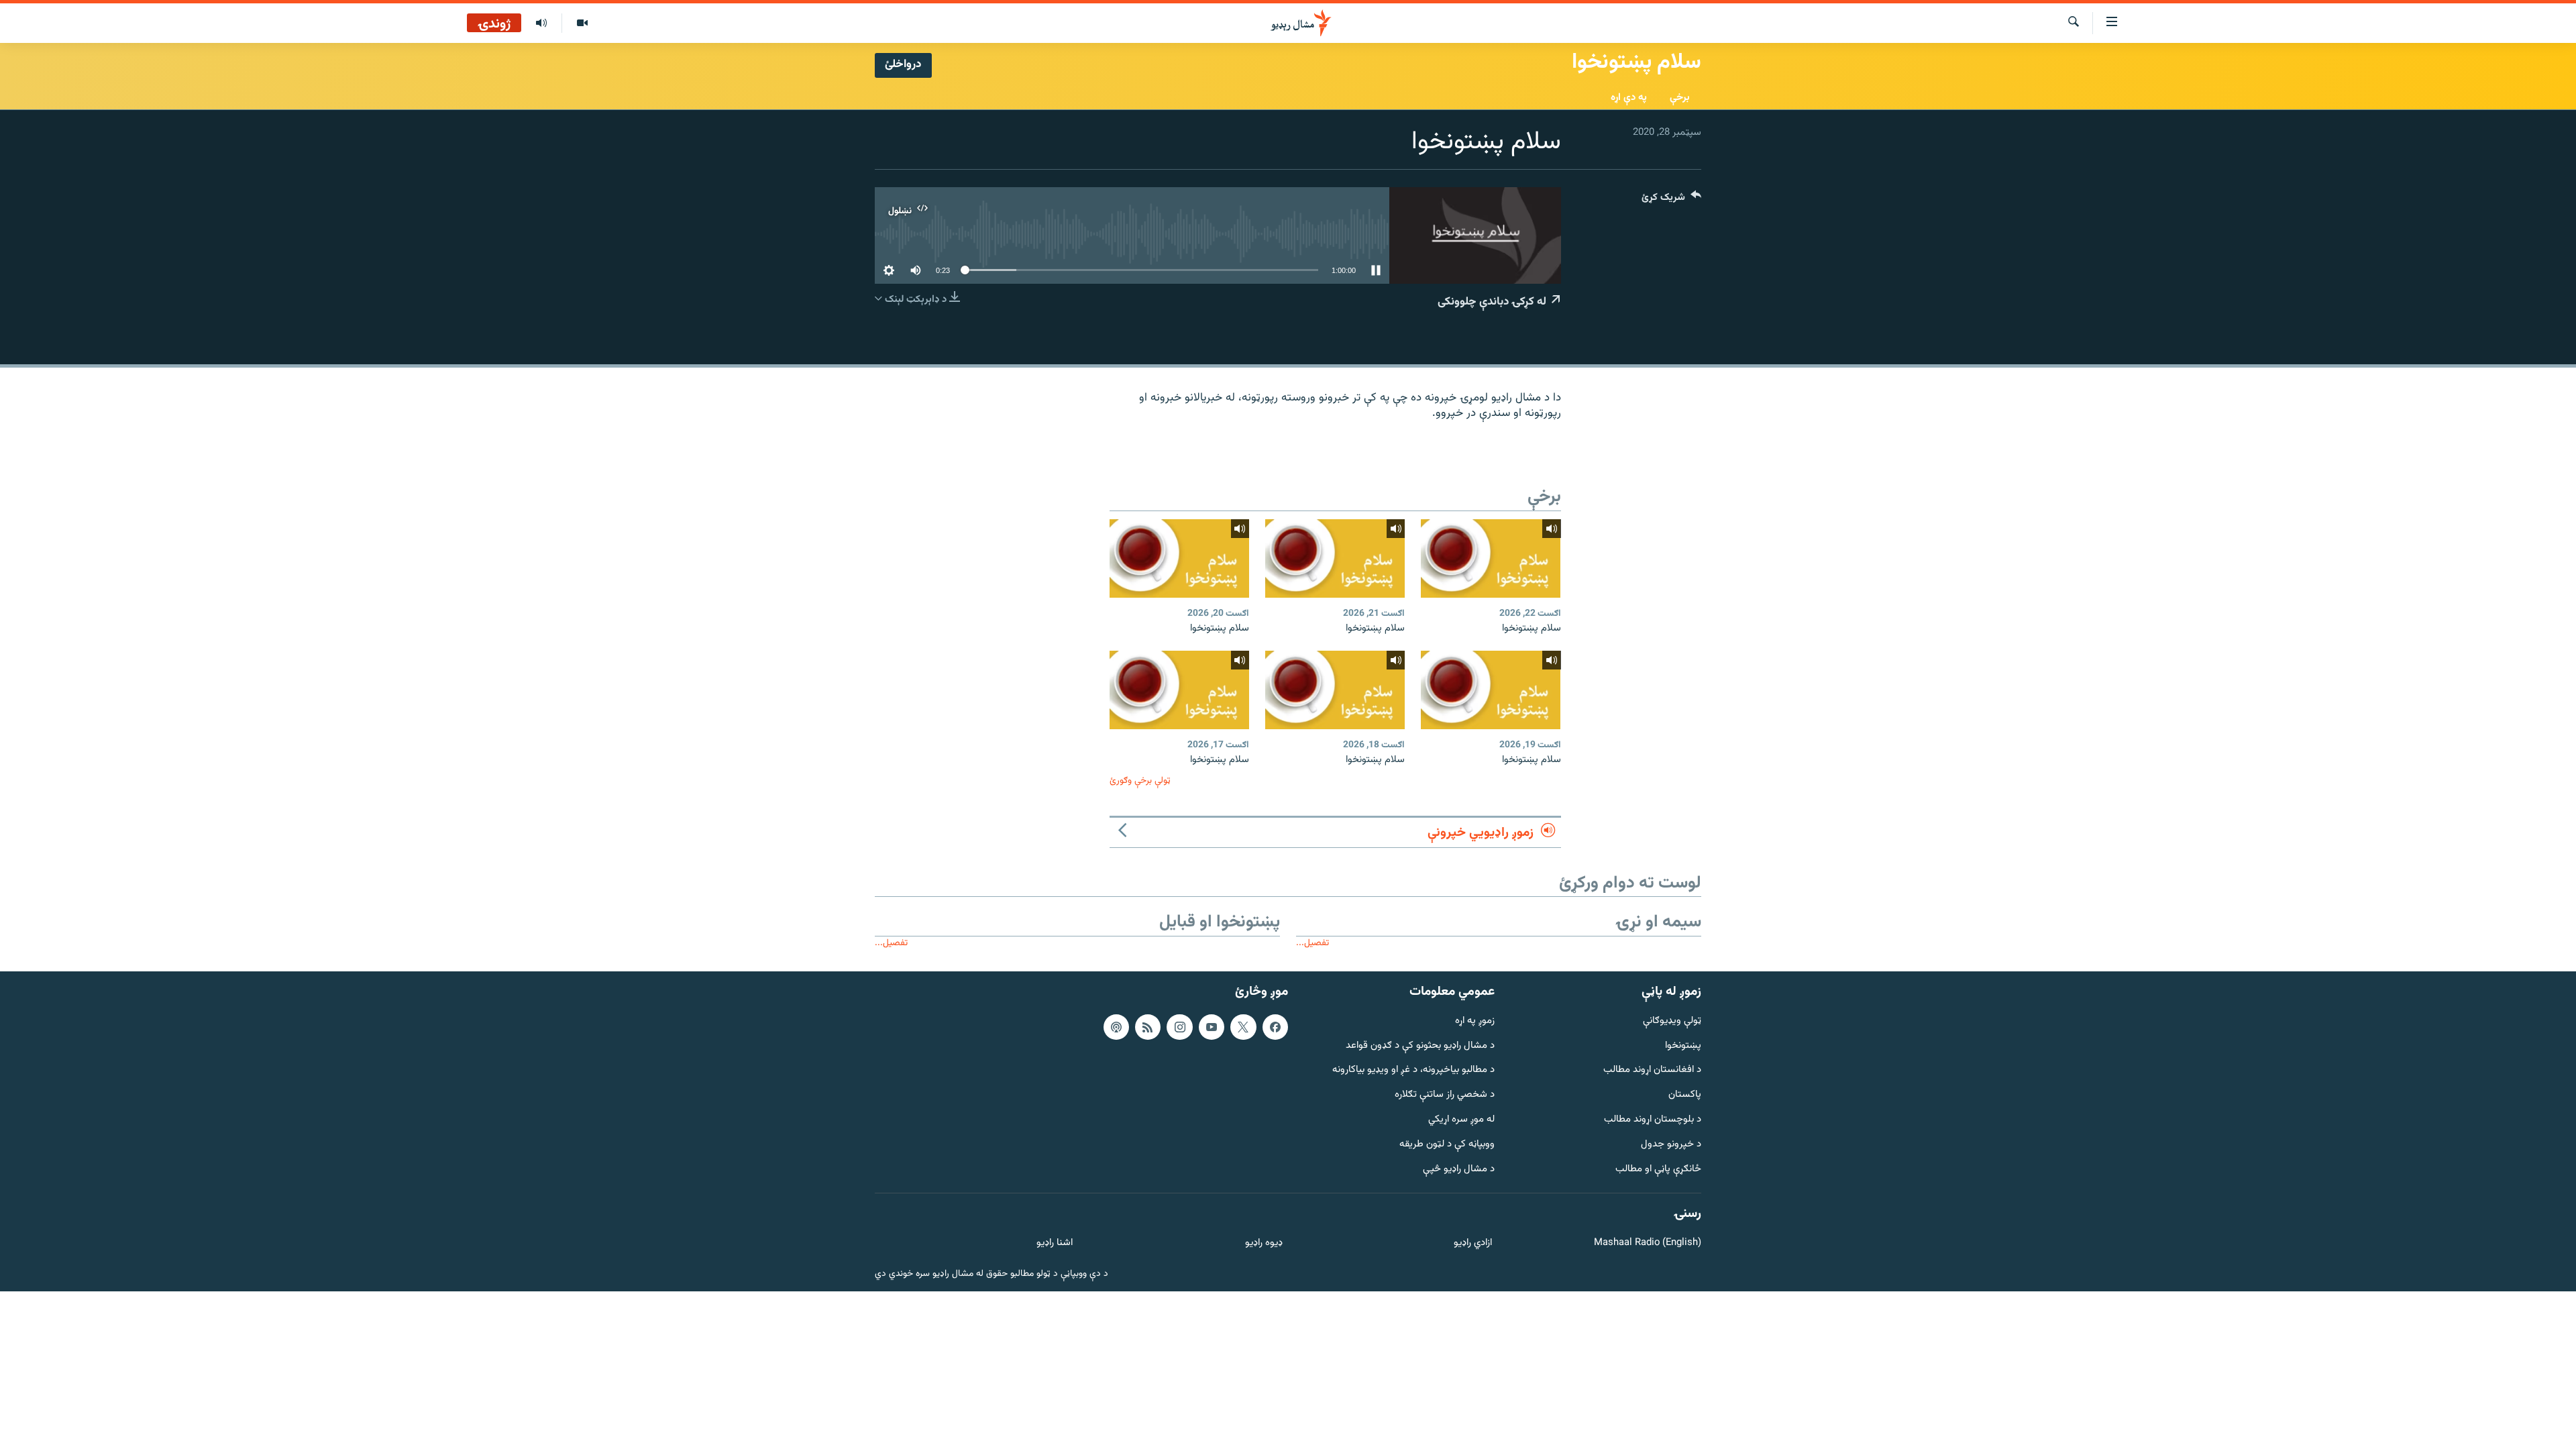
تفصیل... (1312, 943)
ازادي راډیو (1473, 1243)
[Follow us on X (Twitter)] (1243, 1027)
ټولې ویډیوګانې (1672, 1021)
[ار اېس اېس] (1148, 1027)
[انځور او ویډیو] (582, 23)
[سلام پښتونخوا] (1491, 558)
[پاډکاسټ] (1116, 1027)
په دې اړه (1629, 98)
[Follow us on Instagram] (1179, 1027)
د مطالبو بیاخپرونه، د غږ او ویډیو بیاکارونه (1413, 1070)
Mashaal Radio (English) (1648, 1243)
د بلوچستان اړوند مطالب (1653, 1120)
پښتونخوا (1683, 1046)
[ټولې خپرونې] (541, 23)
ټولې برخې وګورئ (1140, 781)
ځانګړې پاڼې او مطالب (1658, 1170)
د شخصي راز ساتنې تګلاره (1445, 1095)
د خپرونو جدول (1671, 1145)
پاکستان (1685, 1095)
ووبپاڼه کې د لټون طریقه (1447, 1145)
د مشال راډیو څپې (1459, 1170)
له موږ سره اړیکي (1461, 1120)
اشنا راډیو (1055, 1243)
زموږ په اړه (1475, 1021)
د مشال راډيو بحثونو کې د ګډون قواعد (1420, 1046)
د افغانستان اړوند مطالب (1652, 1070)
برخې (1680, 98)
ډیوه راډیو (1264, 1243)
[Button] (1671, 200)
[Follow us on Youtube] (1212, 1027)
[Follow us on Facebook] (1275, 1027)
